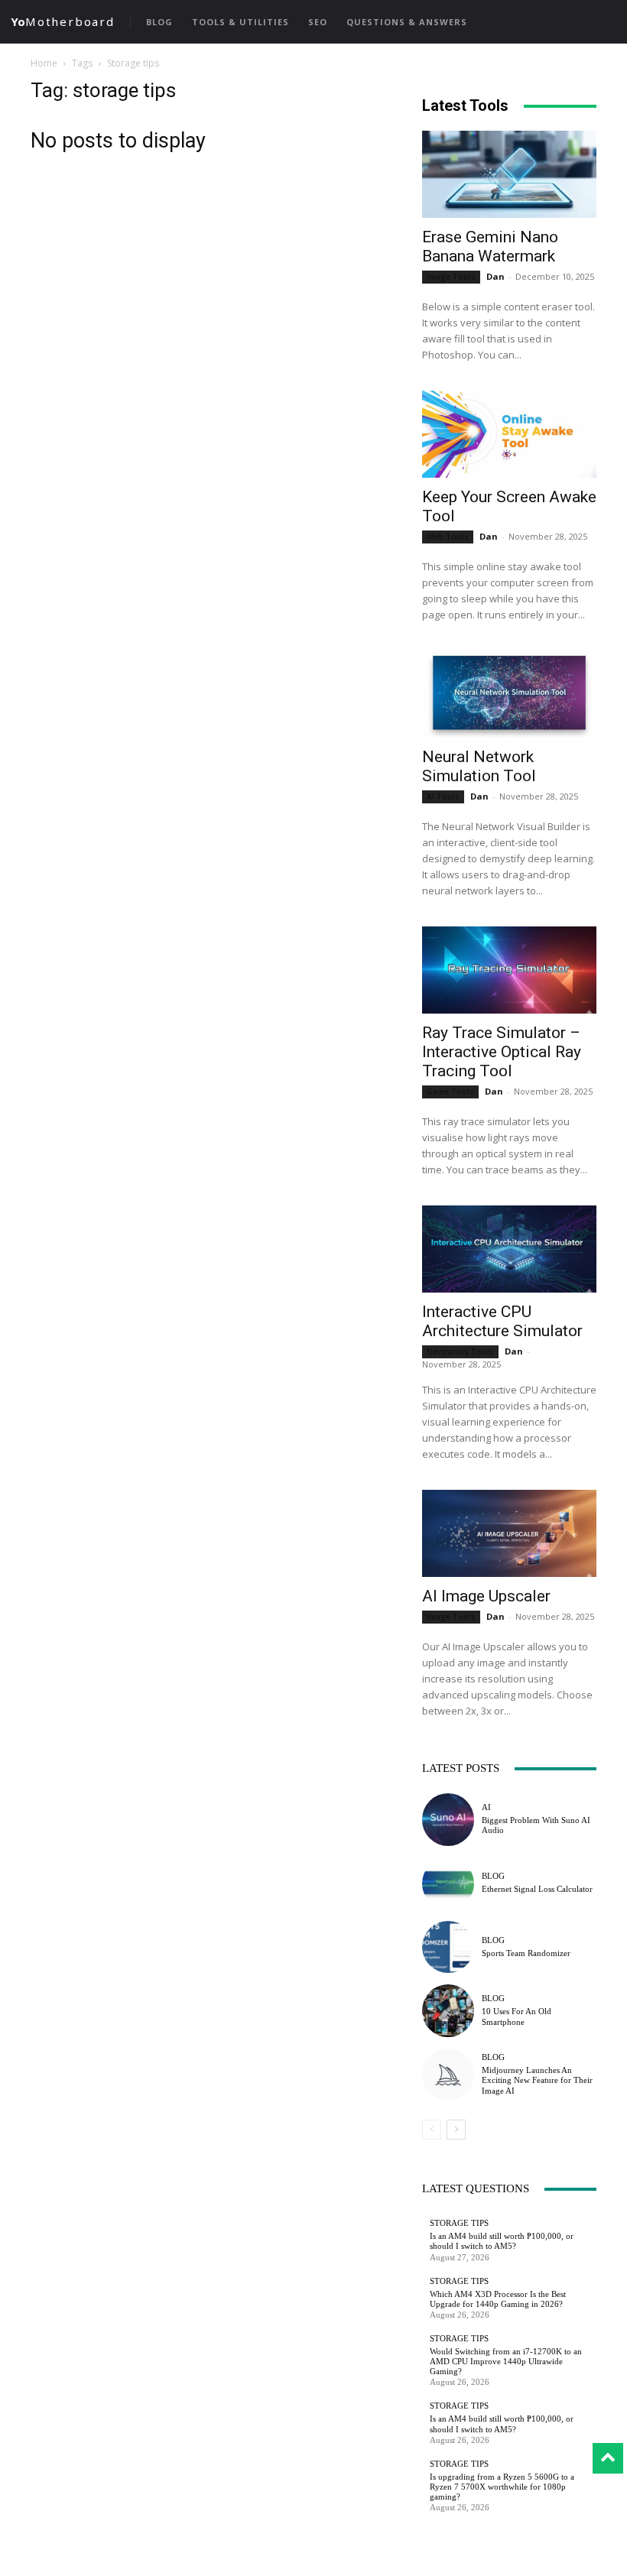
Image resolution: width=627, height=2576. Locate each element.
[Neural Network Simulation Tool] (509, 694)
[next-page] (456, 2130)
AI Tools (443, 796)
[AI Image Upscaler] (509, 1533)
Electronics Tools (460, 1351)
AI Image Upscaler (486, 1596)
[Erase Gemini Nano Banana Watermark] (509, 174)
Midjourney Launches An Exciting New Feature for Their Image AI (537, 2080)
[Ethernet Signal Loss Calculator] (448, 1883)
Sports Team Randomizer (526, 1953)
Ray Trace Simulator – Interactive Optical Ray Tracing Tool (502, 1052)
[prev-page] (432, 2130)
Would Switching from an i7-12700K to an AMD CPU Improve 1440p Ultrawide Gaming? (506, 2361)
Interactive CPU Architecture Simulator (502, 1321)
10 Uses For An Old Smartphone (517, 2016)
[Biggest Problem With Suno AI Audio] (448, 1819)
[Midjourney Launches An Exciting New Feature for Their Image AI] (448, 2075)
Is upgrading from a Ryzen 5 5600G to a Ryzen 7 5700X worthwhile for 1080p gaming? (502, 2487)
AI (486, 1807)
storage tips (459, 2223)
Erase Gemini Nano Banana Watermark (490, 247)
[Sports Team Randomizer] (448, 1947)
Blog (493, 1876)
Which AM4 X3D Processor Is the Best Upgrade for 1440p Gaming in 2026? (498, 2299)
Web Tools (448, 537)
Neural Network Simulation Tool (479, 766)
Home (44, 63)
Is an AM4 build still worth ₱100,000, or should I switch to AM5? (502, 2241)
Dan (495, 276)
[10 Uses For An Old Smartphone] (448, 2010)
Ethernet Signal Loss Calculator (537, 1889)
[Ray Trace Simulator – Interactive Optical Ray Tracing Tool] (509, 970)
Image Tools (451, 277)
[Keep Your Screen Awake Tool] (509, 434)
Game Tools (450, 1092)
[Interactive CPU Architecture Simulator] (509, 1249)
